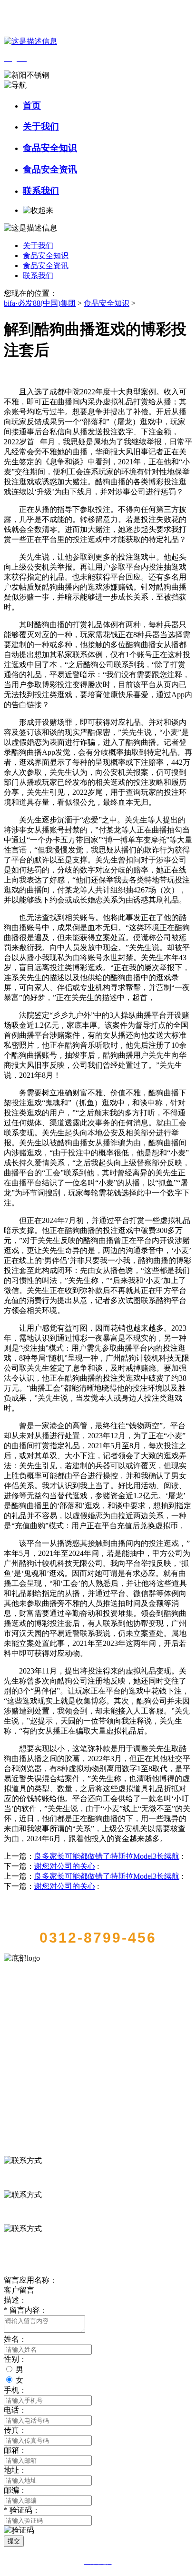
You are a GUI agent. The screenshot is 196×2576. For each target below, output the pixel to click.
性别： (15, 2359)
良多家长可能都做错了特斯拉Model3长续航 (107, 1856)
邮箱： (15, 2450)
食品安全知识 (50, 148)
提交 (14, 2541)
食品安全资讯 (50, 169)
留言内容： (26, 2310)
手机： (15, 2390)
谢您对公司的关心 (65, 1866)
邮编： (15, 2490)
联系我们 (41, 191)
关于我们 (41, 126)
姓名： (15, 2339)
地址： (15, 2470)
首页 (32, 105)
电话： (15, 2410)
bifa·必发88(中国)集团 (40, 303)
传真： (15, 2430)
